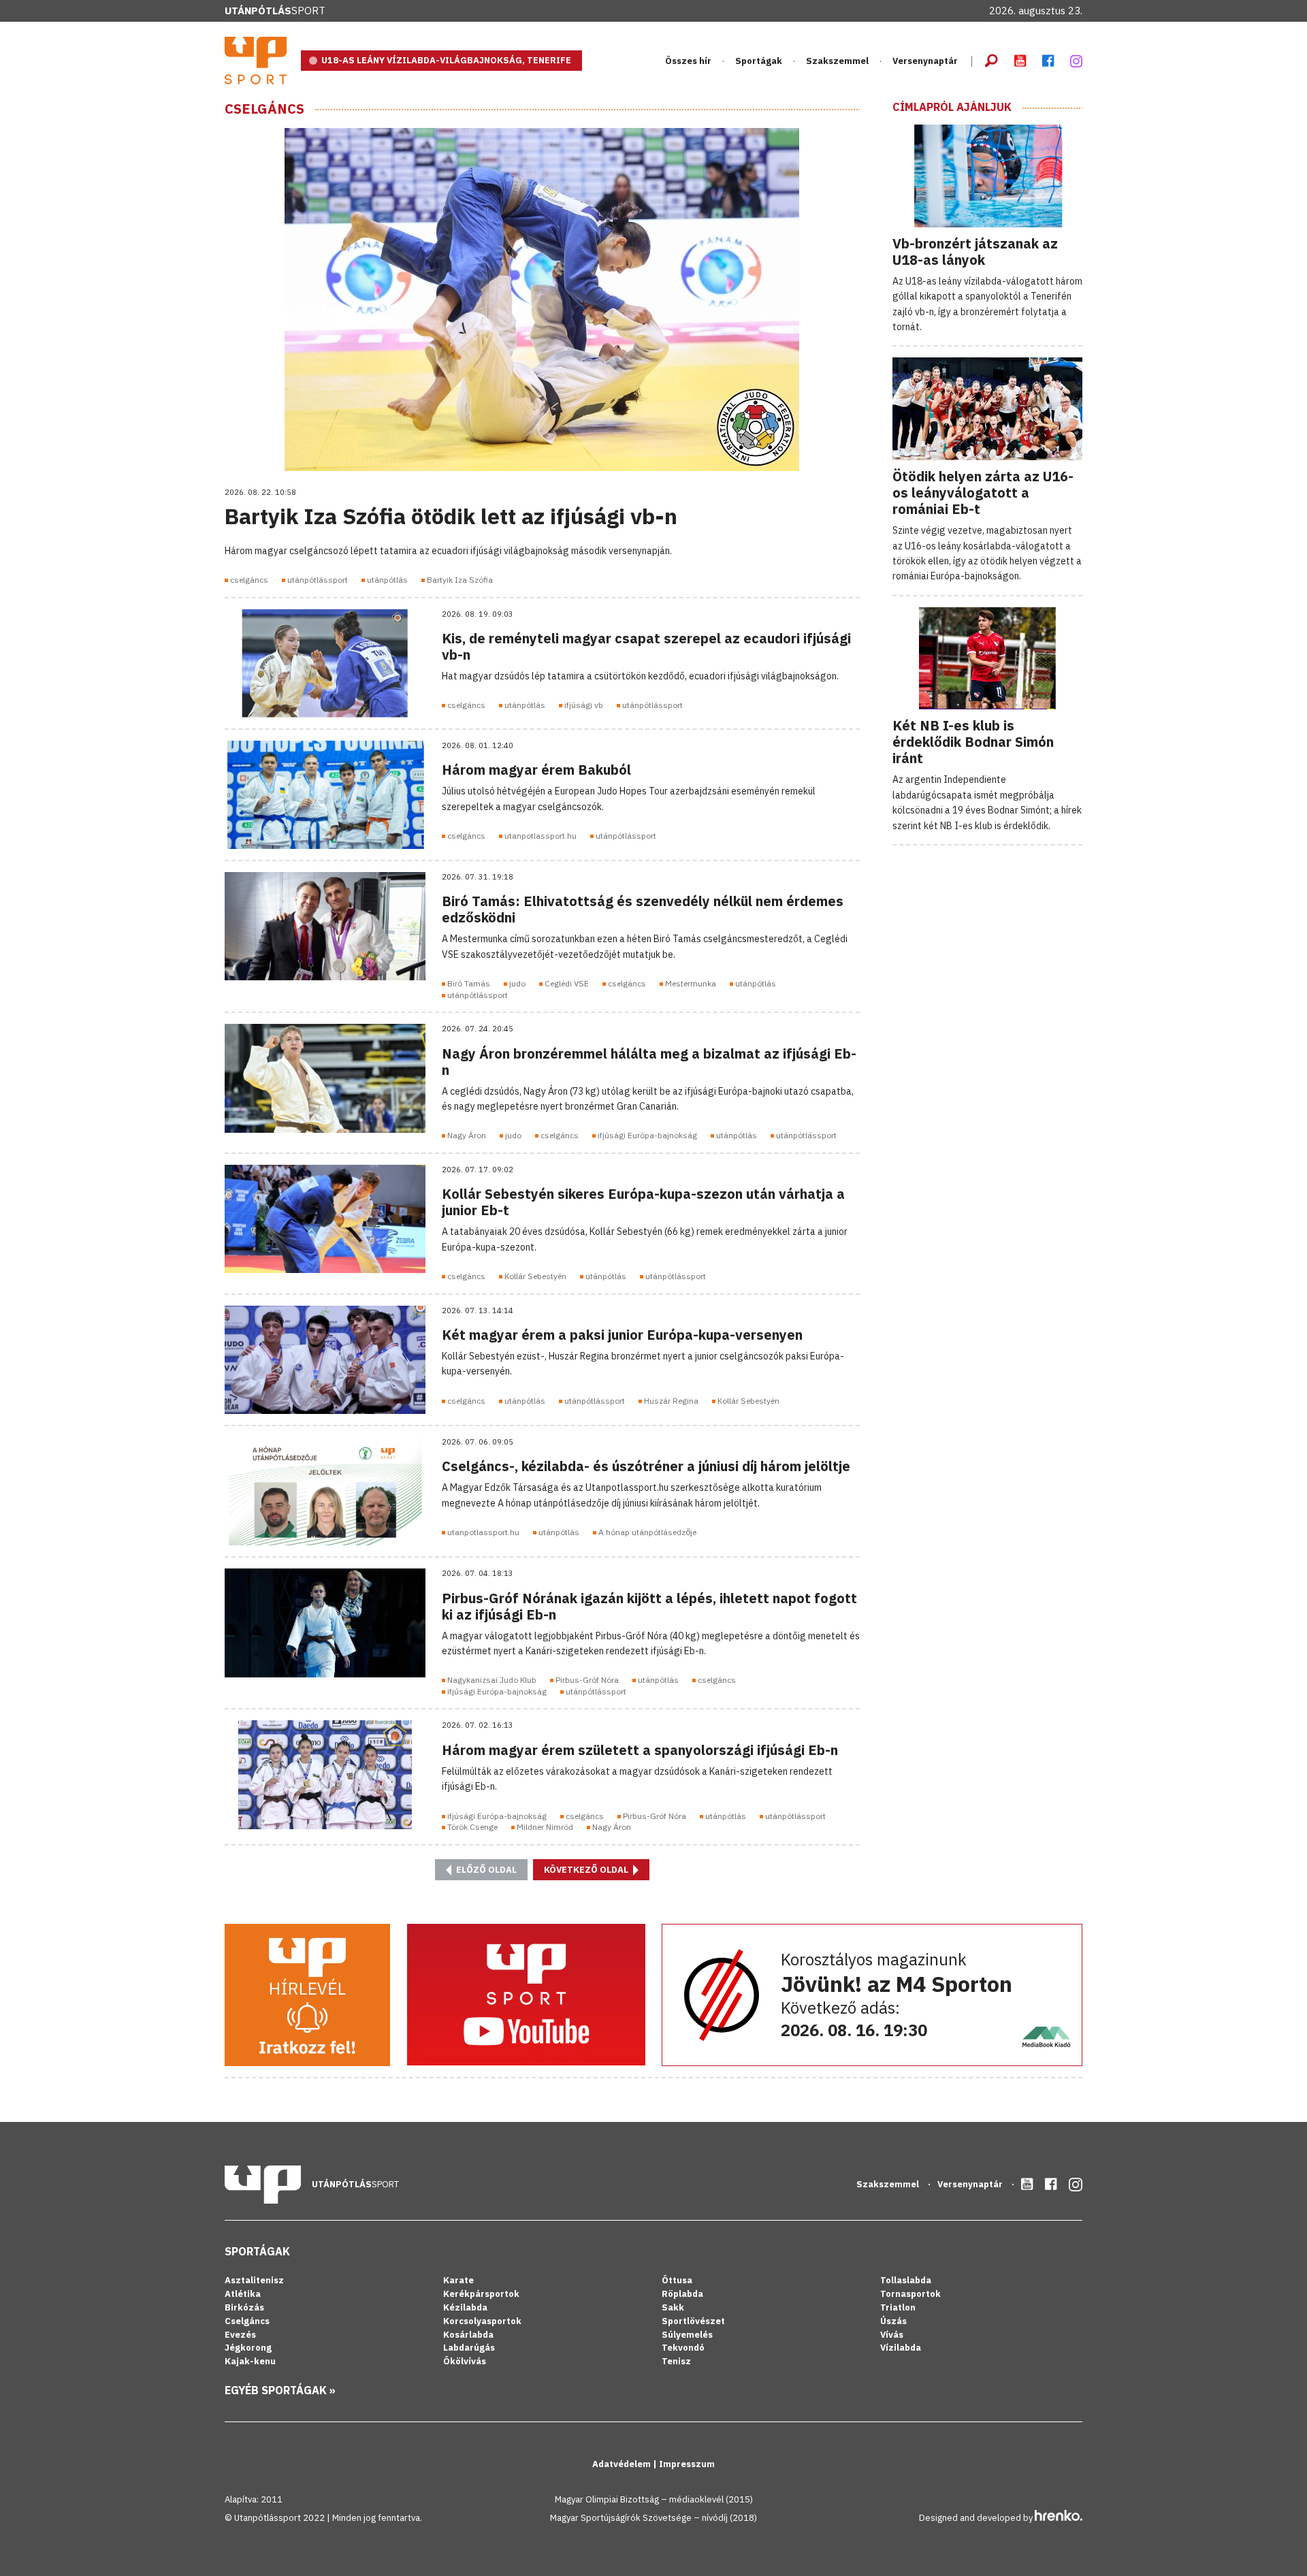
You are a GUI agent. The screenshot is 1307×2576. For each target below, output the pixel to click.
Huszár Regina (671, 1401)
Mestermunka (691, 983)
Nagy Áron (467, 1135)
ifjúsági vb (584, 705)
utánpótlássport (318, 580)
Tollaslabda (906, 2280)
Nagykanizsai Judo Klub (492, 1680)
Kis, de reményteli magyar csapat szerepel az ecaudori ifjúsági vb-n (646, 646)
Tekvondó (683, 2348)
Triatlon (898, 2307)
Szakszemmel (837, 61)
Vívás (892, 2335)
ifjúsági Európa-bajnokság (647, 1135)
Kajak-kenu (250, 2361)
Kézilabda (465, 2307)
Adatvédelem (623, 2464)
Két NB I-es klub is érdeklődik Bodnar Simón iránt (973, 742)
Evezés (240, 2335)
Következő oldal (587, 1870)
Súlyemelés (687, 2335)
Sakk (673, 2307)
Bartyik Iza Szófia (460, 580)
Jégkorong (248, 2348)
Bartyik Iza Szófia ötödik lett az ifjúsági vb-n (451, 516)
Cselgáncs (264, 109)
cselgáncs (249, 580)
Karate (458, 2280)
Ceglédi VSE (567, 983)
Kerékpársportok (481, 2294)
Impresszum (687, 2464)
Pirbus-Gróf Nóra (587, 1680)
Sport (275, 11)
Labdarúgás (469, 2348)
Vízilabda (901, 2348)
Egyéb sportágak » (280, 2390)
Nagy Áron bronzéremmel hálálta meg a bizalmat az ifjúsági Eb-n (649, 1062)
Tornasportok (910, 2294)
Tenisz (676, 2361)
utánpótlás (387, 580)
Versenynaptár (925, 61)
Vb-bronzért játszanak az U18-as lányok (975, 252)
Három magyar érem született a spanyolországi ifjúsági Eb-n (640, 1750)
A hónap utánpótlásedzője (647, 1532)
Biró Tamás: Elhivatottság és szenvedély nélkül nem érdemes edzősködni (643, 909)
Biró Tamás (469, 983)
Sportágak (257, 2251)
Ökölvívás (465, 2361)
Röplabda (682, 2294)
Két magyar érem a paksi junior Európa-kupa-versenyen (622, 1335)
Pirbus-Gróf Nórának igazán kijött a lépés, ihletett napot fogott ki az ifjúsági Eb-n (649, 1606)
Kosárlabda (468, 2335)
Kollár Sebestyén (535, 1276)
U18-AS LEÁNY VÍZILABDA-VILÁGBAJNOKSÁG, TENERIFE (446, 60)
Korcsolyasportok (482, 2321)
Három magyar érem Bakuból (536, 770)
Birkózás (244, 2307)
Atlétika (243, 2294)
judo (517, 983)
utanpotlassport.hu (540, 836)
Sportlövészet (693, 2321)
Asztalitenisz (254, 2280)
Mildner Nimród (545, 1827)
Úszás (893, 2321)
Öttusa (677, 2280)
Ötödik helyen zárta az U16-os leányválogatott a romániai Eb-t (983, 493)
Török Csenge (472, 1827)
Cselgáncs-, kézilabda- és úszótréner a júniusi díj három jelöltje (646, 1466)
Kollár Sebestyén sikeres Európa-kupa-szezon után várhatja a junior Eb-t (643, 1202)
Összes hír (688, 61)
